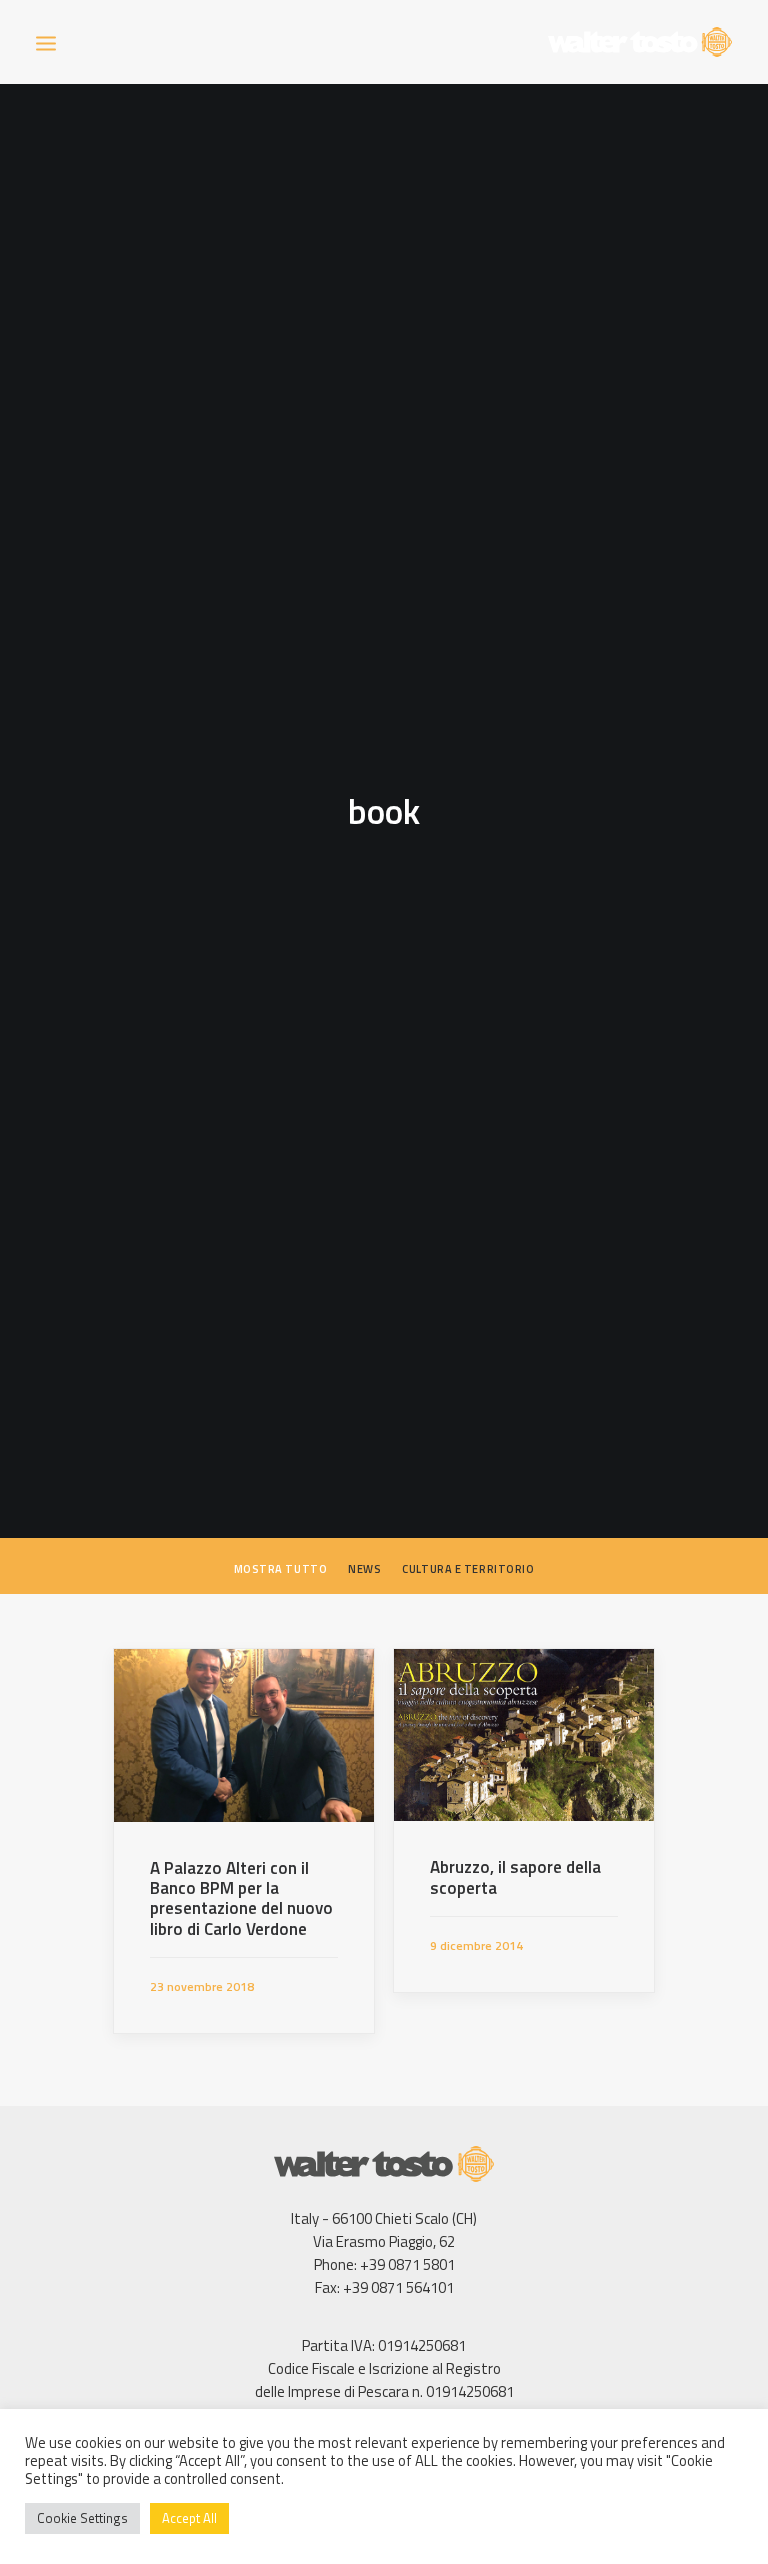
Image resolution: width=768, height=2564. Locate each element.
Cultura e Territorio (468, 1569)
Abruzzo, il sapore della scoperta (515, 1877)
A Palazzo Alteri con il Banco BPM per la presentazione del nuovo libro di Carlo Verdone (241, 1898)
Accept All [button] (189, 2518)
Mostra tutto (281, 1569)
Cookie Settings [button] (82, 2518)
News (364, 1569)
